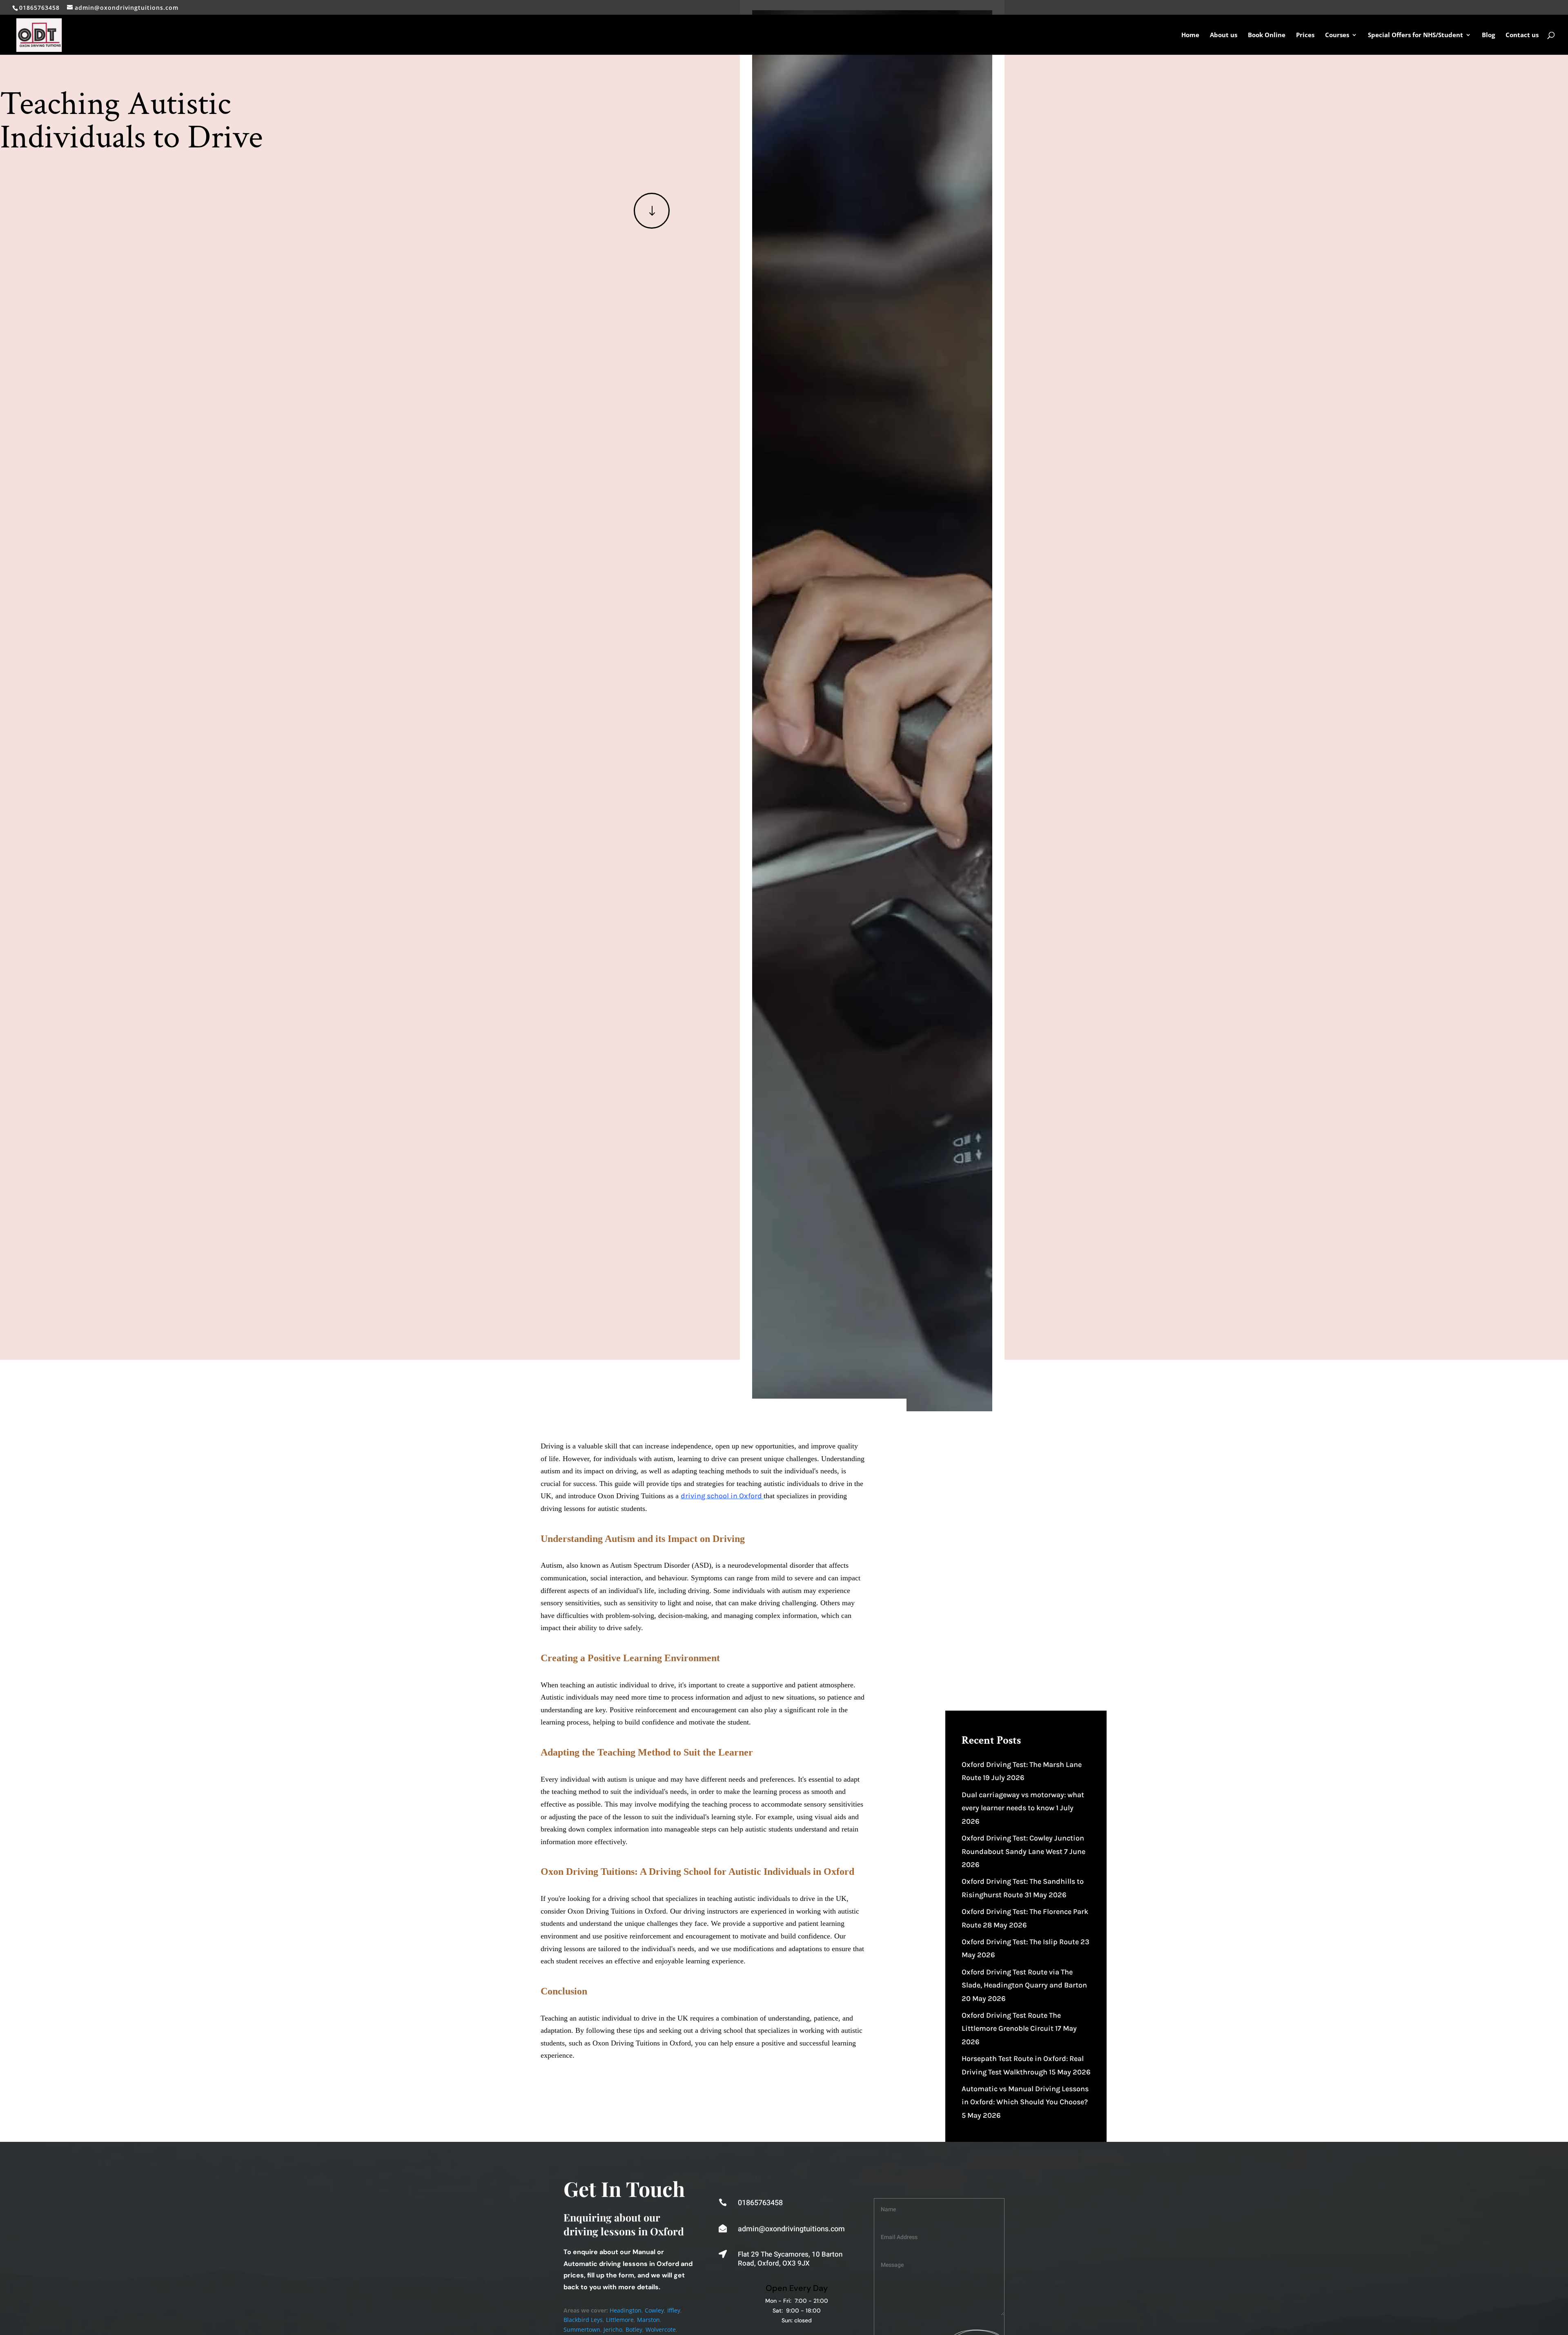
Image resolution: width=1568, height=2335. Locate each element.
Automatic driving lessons (606, 2264)
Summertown (582, 2329)
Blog (1488, 35)
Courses (1337, 35)
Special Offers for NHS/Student (1415, 35)
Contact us (1522, 35)
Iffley (674, 2310)
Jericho (613, 2329)
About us (1224, 35)
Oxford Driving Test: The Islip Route (1020, 1942)
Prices (1305, 35)
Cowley (654, 2310)
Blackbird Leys (583, 2320)
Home (1190, 35)
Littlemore (620, 2320)
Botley (634, 2329)
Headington (626, 2310)
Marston (648, 2320)
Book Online (1267, 35)
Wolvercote (661, 2329)
